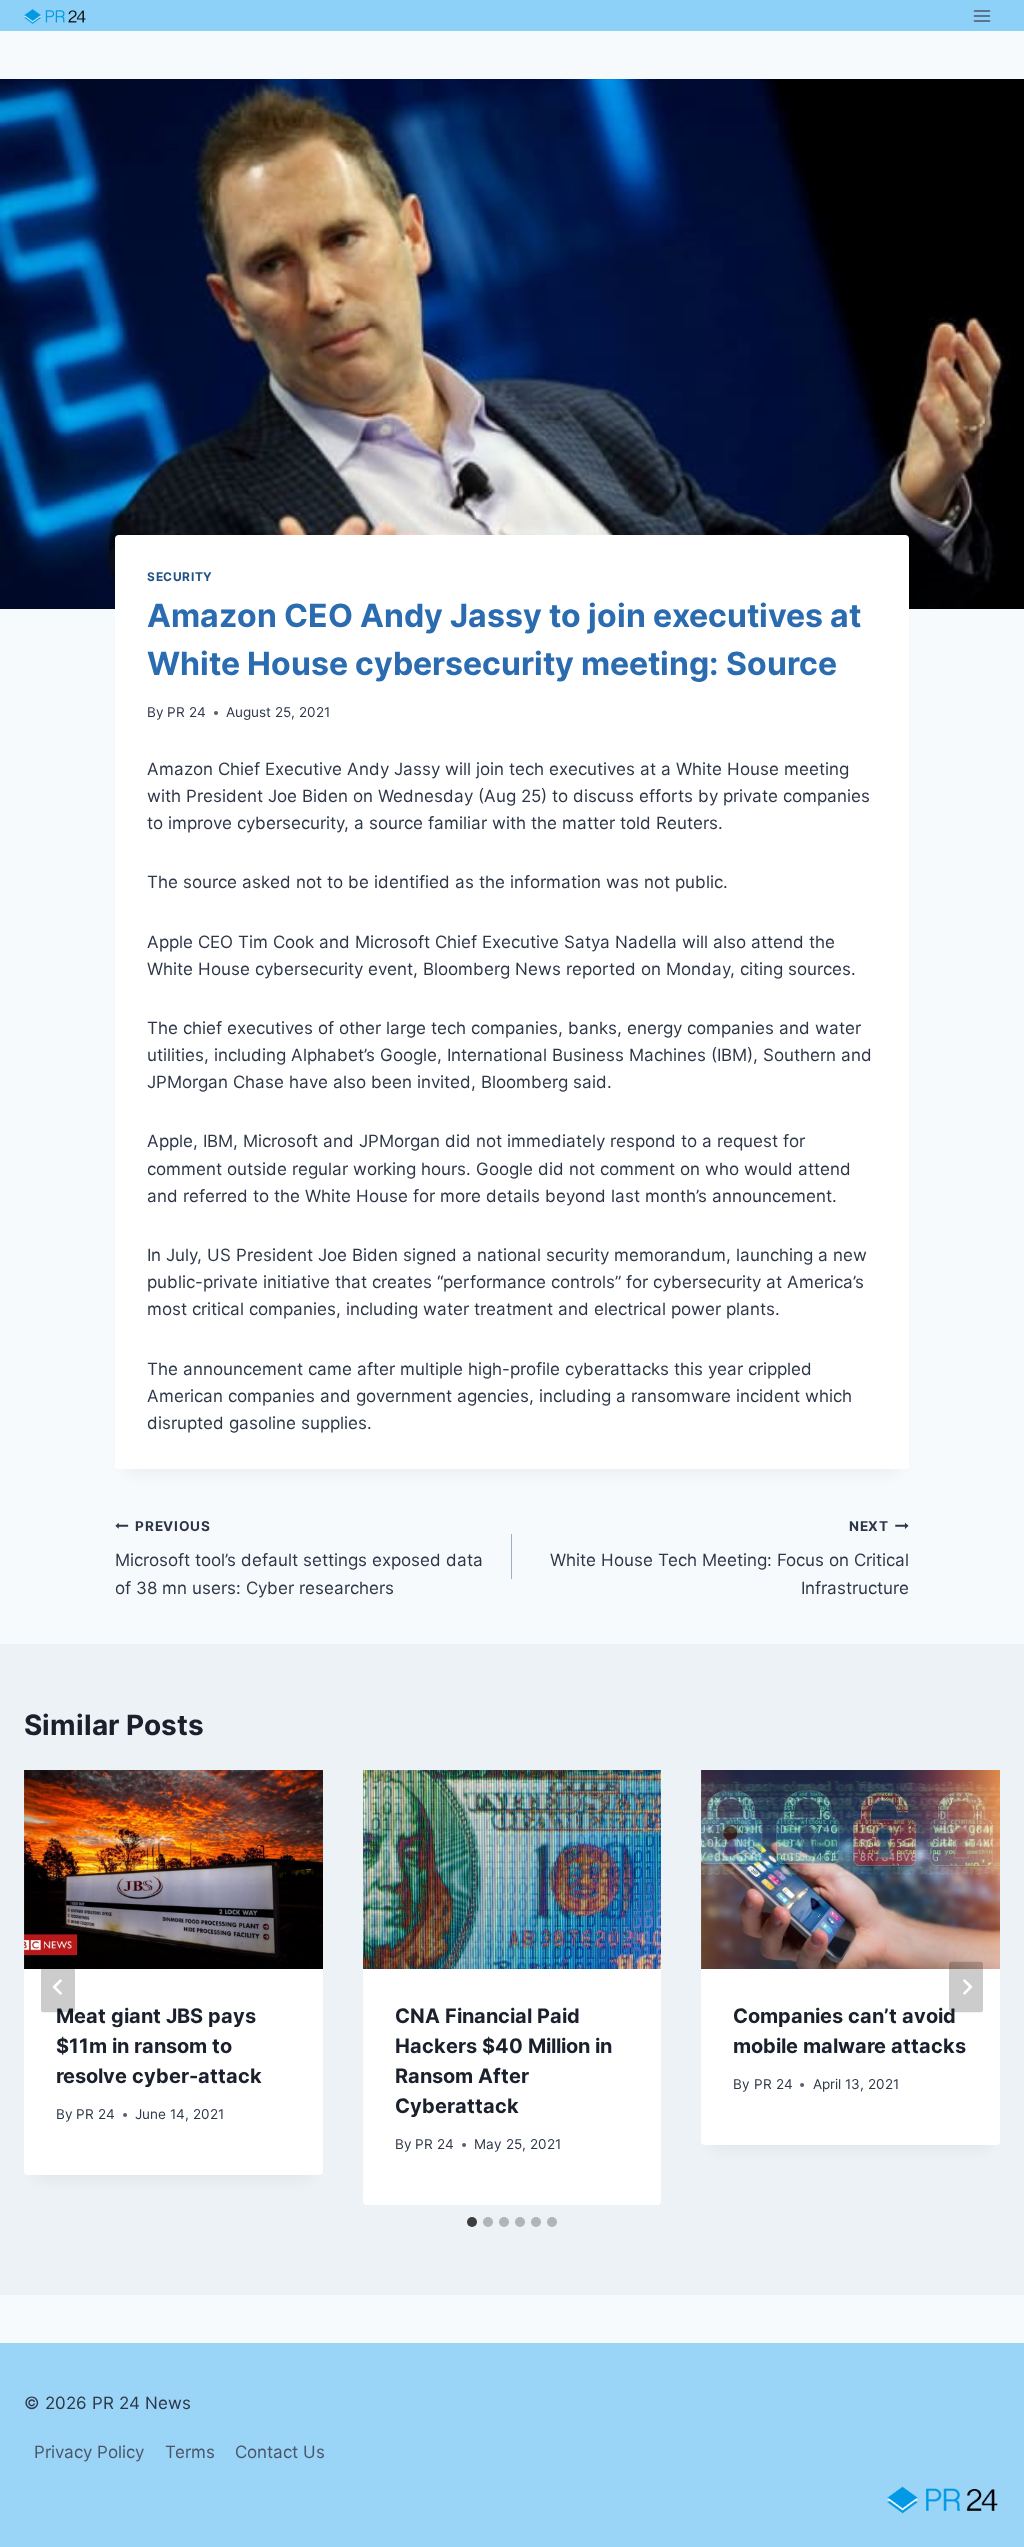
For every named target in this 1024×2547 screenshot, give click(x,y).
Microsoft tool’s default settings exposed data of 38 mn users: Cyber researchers (299, 1558)
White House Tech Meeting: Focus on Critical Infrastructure (729, 1558)
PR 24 (186, 712)
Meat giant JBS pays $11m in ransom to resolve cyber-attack (159, 2046)
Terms (190, 2452)
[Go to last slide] (58, 1987)
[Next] (966, 1987)
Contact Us (280, 2452)
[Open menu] (981, 15)
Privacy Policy (89, 2452)
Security (180, 576)
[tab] (472, 2222)
